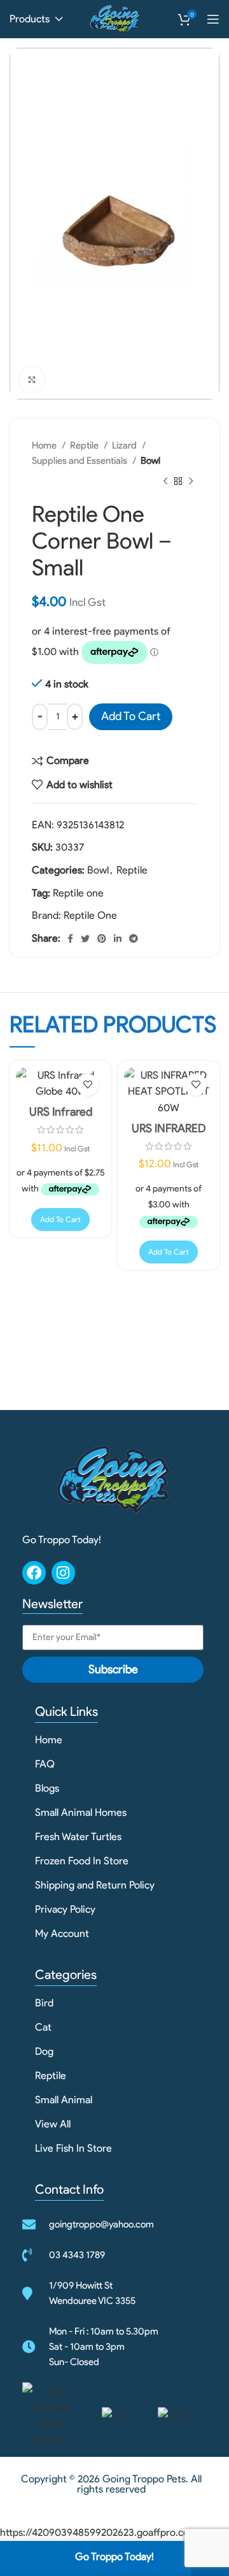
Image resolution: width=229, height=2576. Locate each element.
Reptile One (90, 915)
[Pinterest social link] (102, 939)
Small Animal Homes (81, 1812)
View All (53, 2124)
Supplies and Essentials (80, 460)
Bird (44, 2003)
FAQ (45, 1764)
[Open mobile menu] (213, 19)
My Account (62, 1933)
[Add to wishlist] (87, 1085)
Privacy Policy (65, 1909)
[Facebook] (34, 1573)
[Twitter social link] (85, 939)
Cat (43, 2027)
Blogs (47, 1788)
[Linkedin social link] (118, 939)
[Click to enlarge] (32, 380)
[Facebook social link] (70, 939)
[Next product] (191, 482)
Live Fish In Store (73, 2148)
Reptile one (78, 893)
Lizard (125, 445)
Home (45, 445)
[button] (60, 1220)
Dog (44, 2051)
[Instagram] (63, 1573)
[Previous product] (165, 482)
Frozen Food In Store (82, 1861)
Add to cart (131, 716)
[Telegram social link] (134, 939)
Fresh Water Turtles (78, 1837)
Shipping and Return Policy (95, 1885)
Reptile (85, 445)
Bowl (150, 460)
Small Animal (64, 2100)
